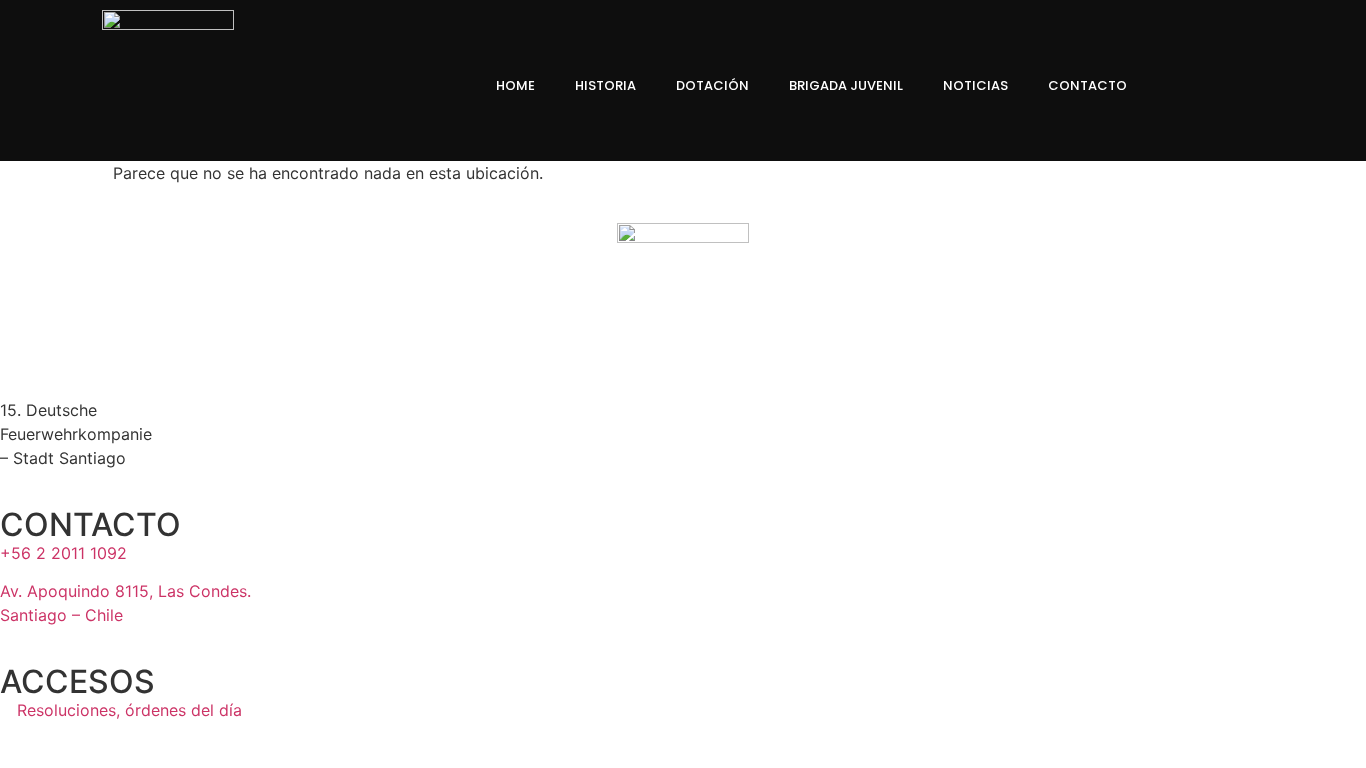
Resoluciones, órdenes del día (127, 710)
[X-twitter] (1263, 86)
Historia (605, 85)
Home (515, 85)
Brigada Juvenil (846, 85)
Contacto (1087, 85)
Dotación (712, 85)
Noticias (975, 85)
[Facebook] (1195, 86)
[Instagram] (1229, 86)
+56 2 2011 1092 (63, 553)
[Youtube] (1297, 86)
